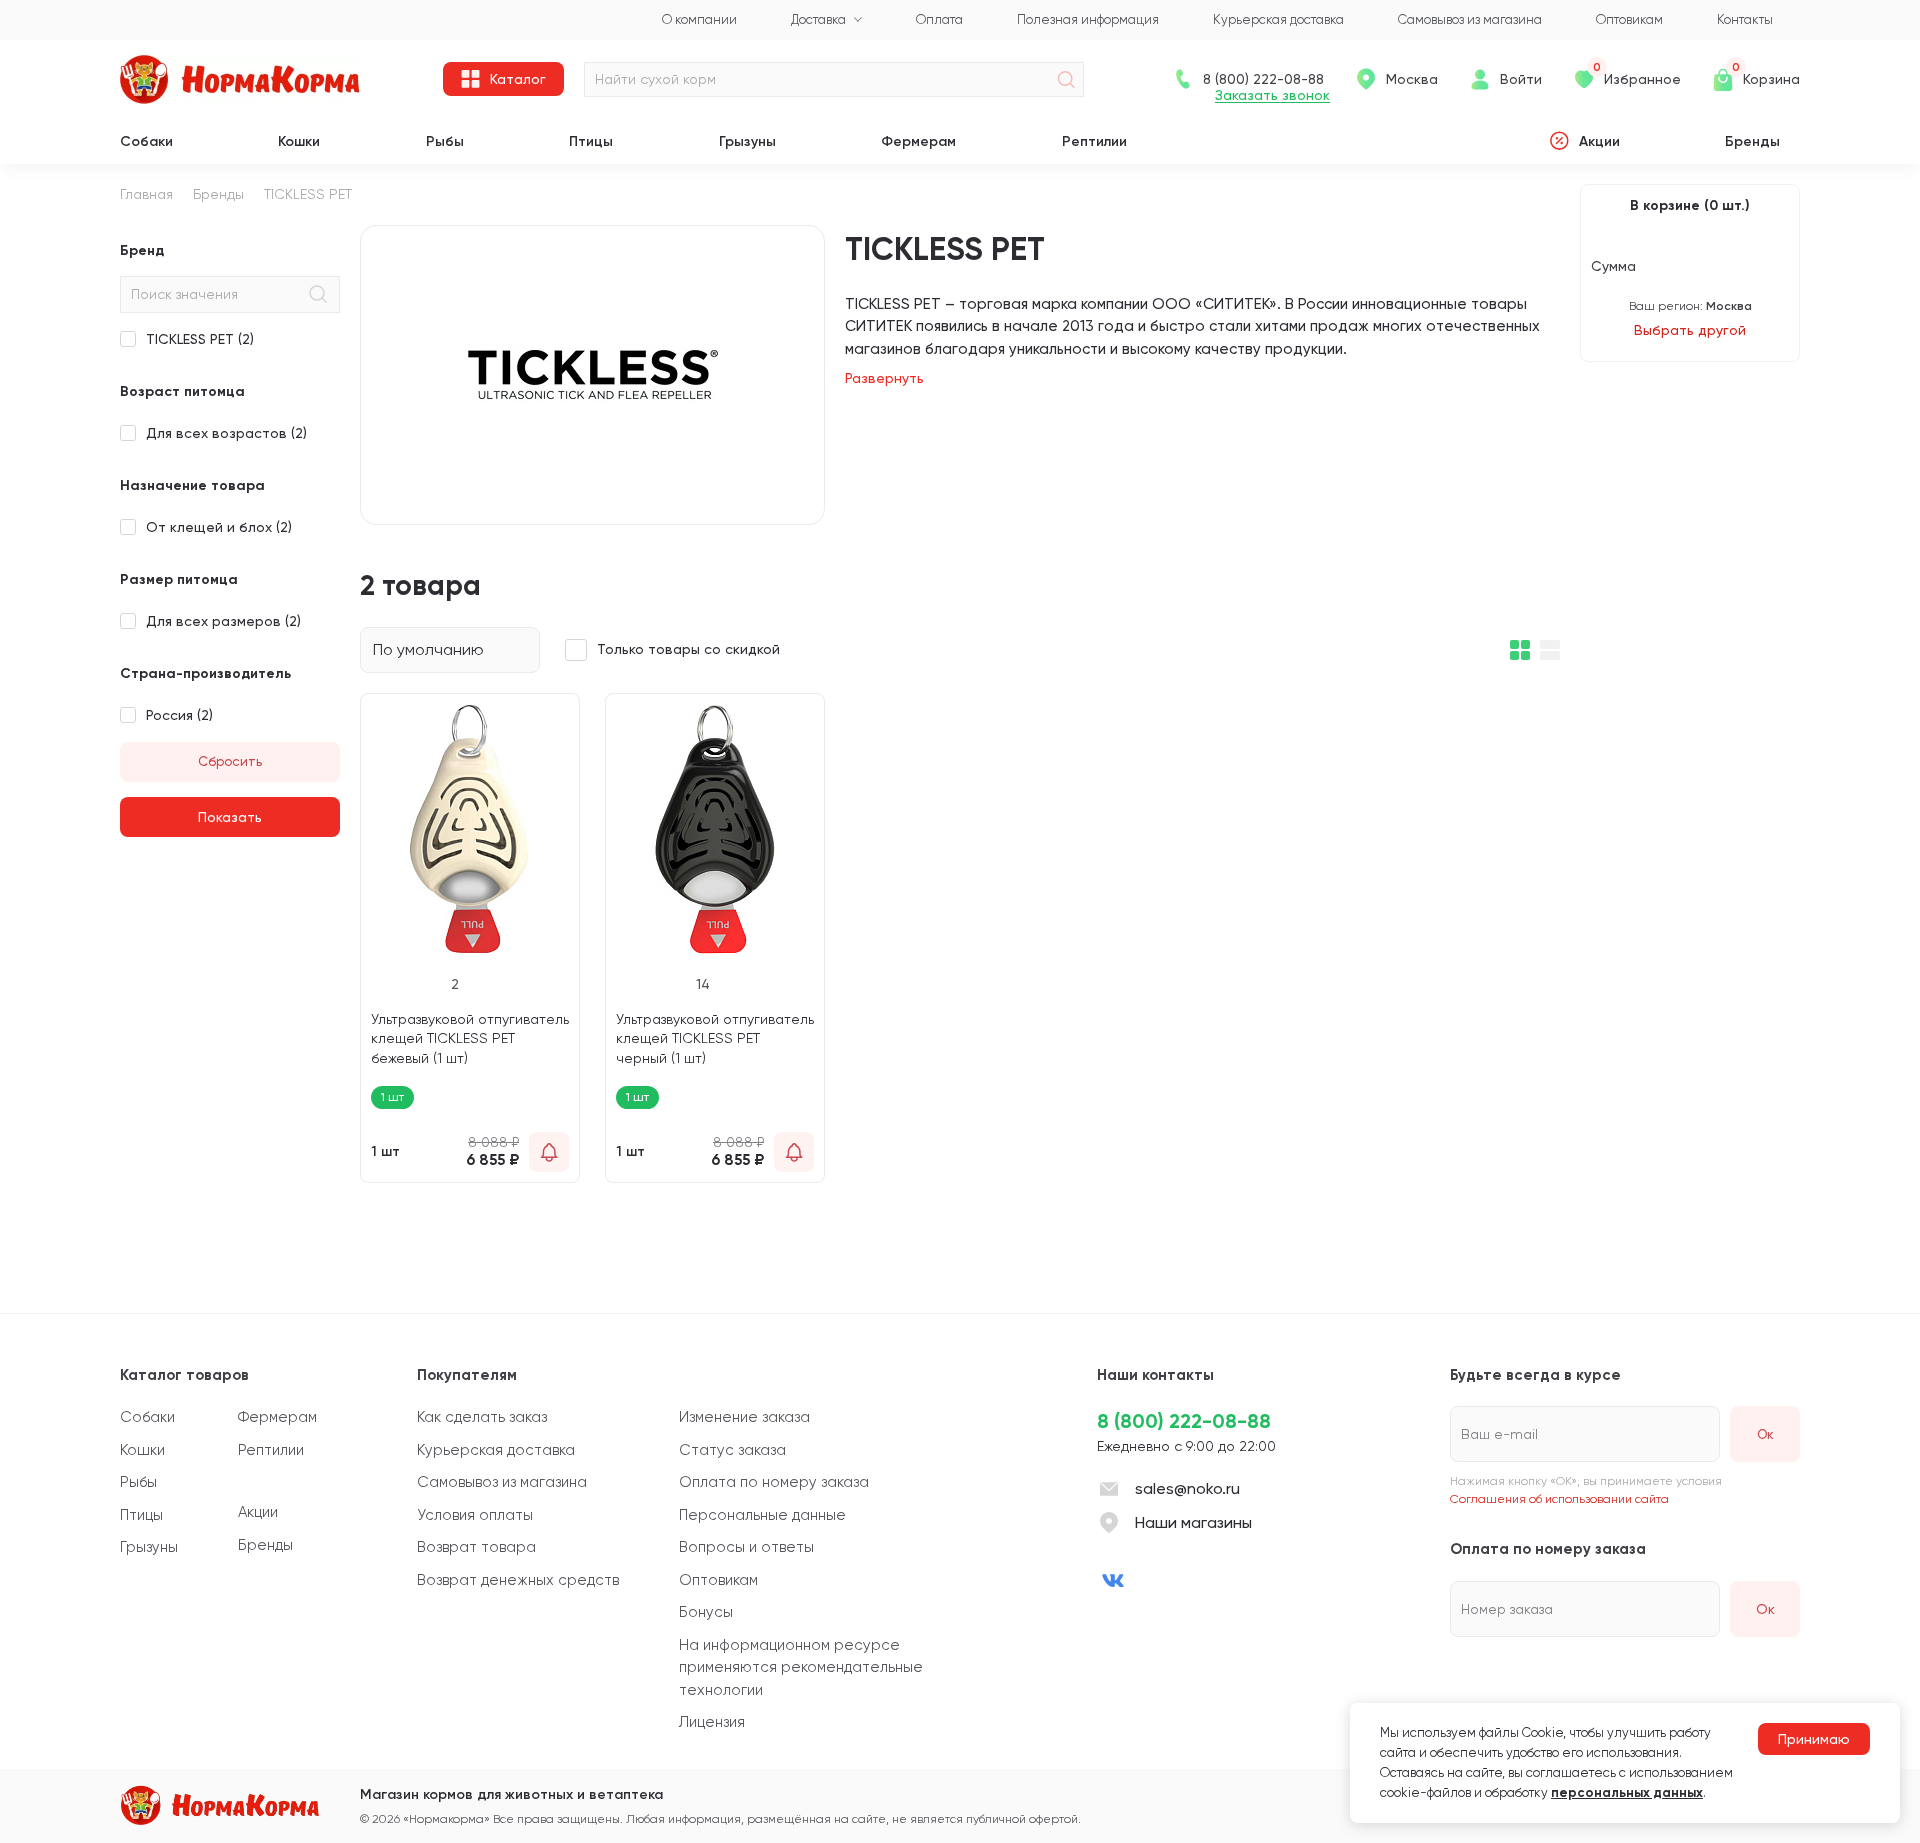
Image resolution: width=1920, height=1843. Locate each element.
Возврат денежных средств (518, 1580)
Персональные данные (762, 1515)
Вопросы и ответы (746, 1547)
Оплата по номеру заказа (774, 1482)
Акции (1599, 141)
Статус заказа (732, 1450)
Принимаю (1814, 1739)
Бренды (1752, 141)
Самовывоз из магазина (502, 1482)
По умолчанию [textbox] (428, 649)
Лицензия (712, 1722)
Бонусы (706, 1612)
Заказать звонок (1272, 95)
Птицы (591, 141)
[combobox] (450, 650)
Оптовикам (718, 1580)
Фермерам (918, 141)
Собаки (146, 141)
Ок (1765, 1609)
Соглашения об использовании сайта (1559, 1499)
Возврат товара (476, 1547)
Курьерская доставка (496, 1450)
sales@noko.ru (1187, 1488)
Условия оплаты (475, 1515)
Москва (1412, 79)
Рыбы (445, 141)
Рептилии (1094, 141)
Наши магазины (1193, 1522)
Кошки (299, 141)
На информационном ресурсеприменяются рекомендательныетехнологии (801, 1667)
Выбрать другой (1690, 330)
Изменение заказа (744, 1417)
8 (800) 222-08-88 (1184, 1421)
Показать (230, 817)
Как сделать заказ (482, 1417)
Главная (146, 194)
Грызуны (747, 141)
